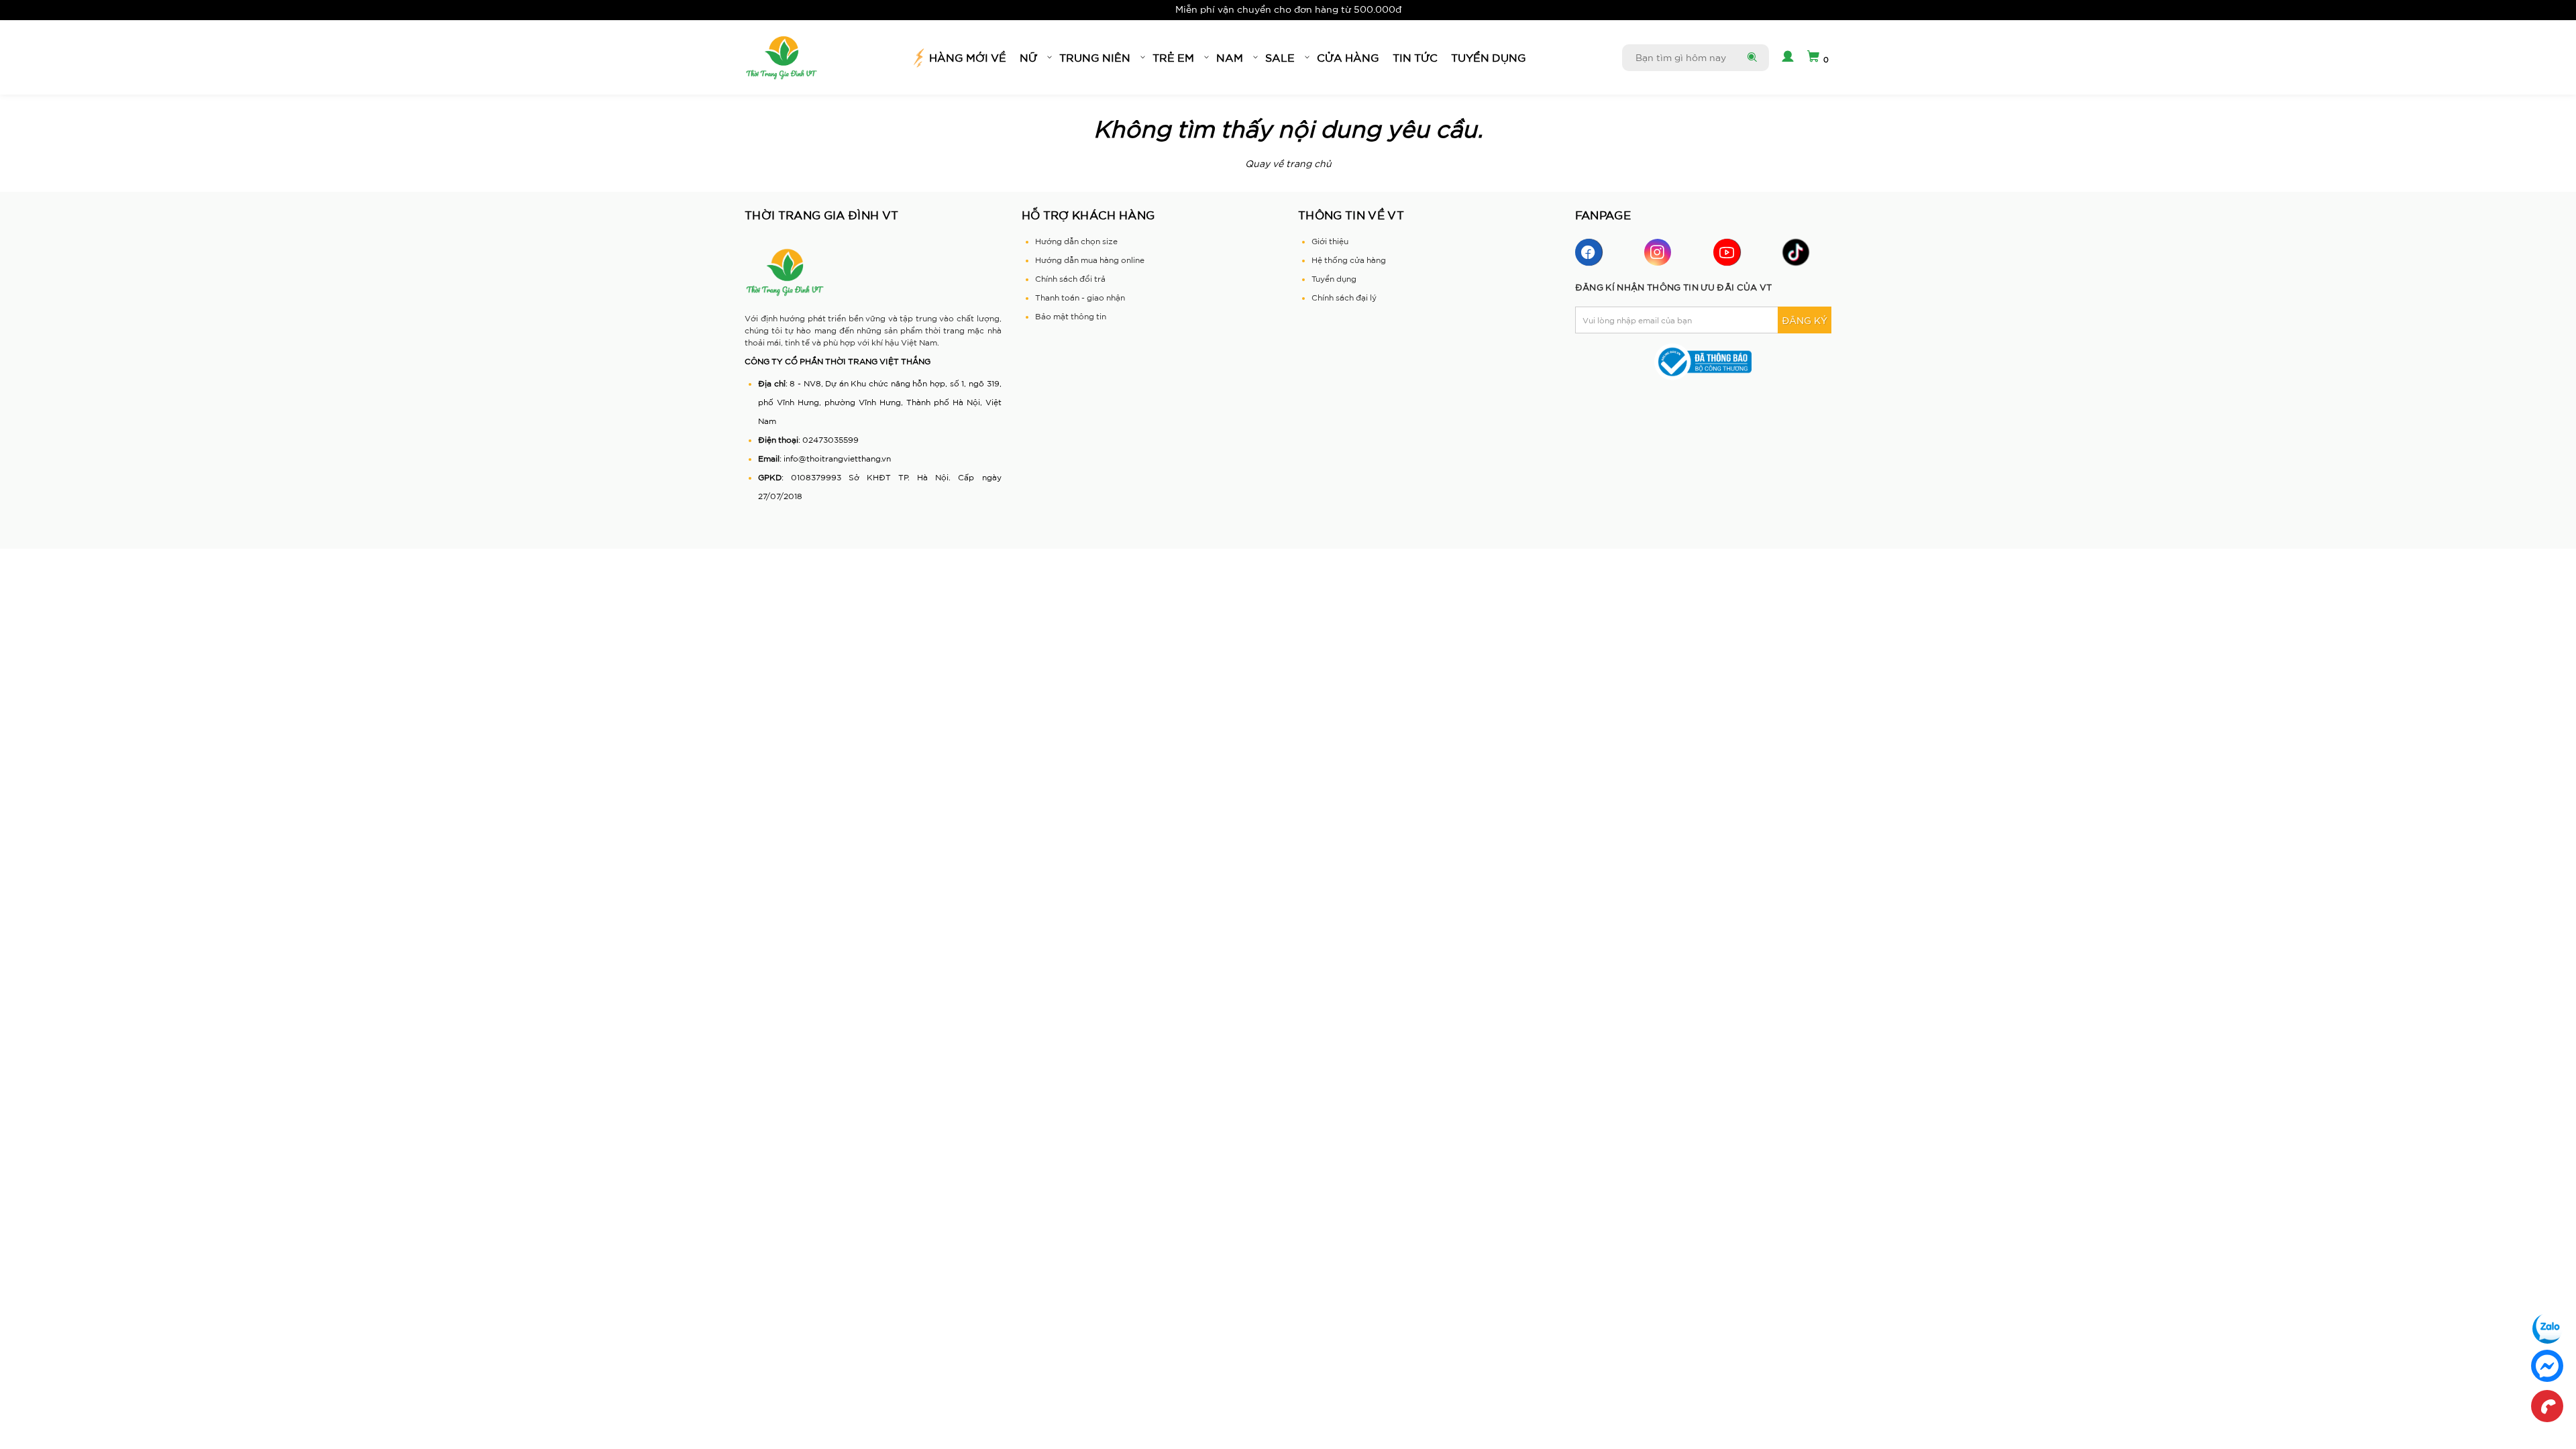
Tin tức (1415, 58)
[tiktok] (1796, 252)
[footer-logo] (785, 272)
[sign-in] (1786, 58)
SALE (1280, 58)
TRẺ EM (1173, 58)
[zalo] (2547, 1328)
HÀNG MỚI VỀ (968, 58)
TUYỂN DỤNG (1489, 58)
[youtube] (1727, 252)
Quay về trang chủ (1288, 164)
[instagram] (1658, 252)
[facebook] (1589, 252)
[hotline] (2547, 1406)
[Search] (1751, 58)
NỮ (1028, 58)
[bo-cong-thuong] (1704, 361)
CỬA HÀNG (1348, 58)
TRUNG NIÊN (1095, 58)
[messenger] (2547, 1366)
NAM (1230, 58)
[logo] (782, 58)
